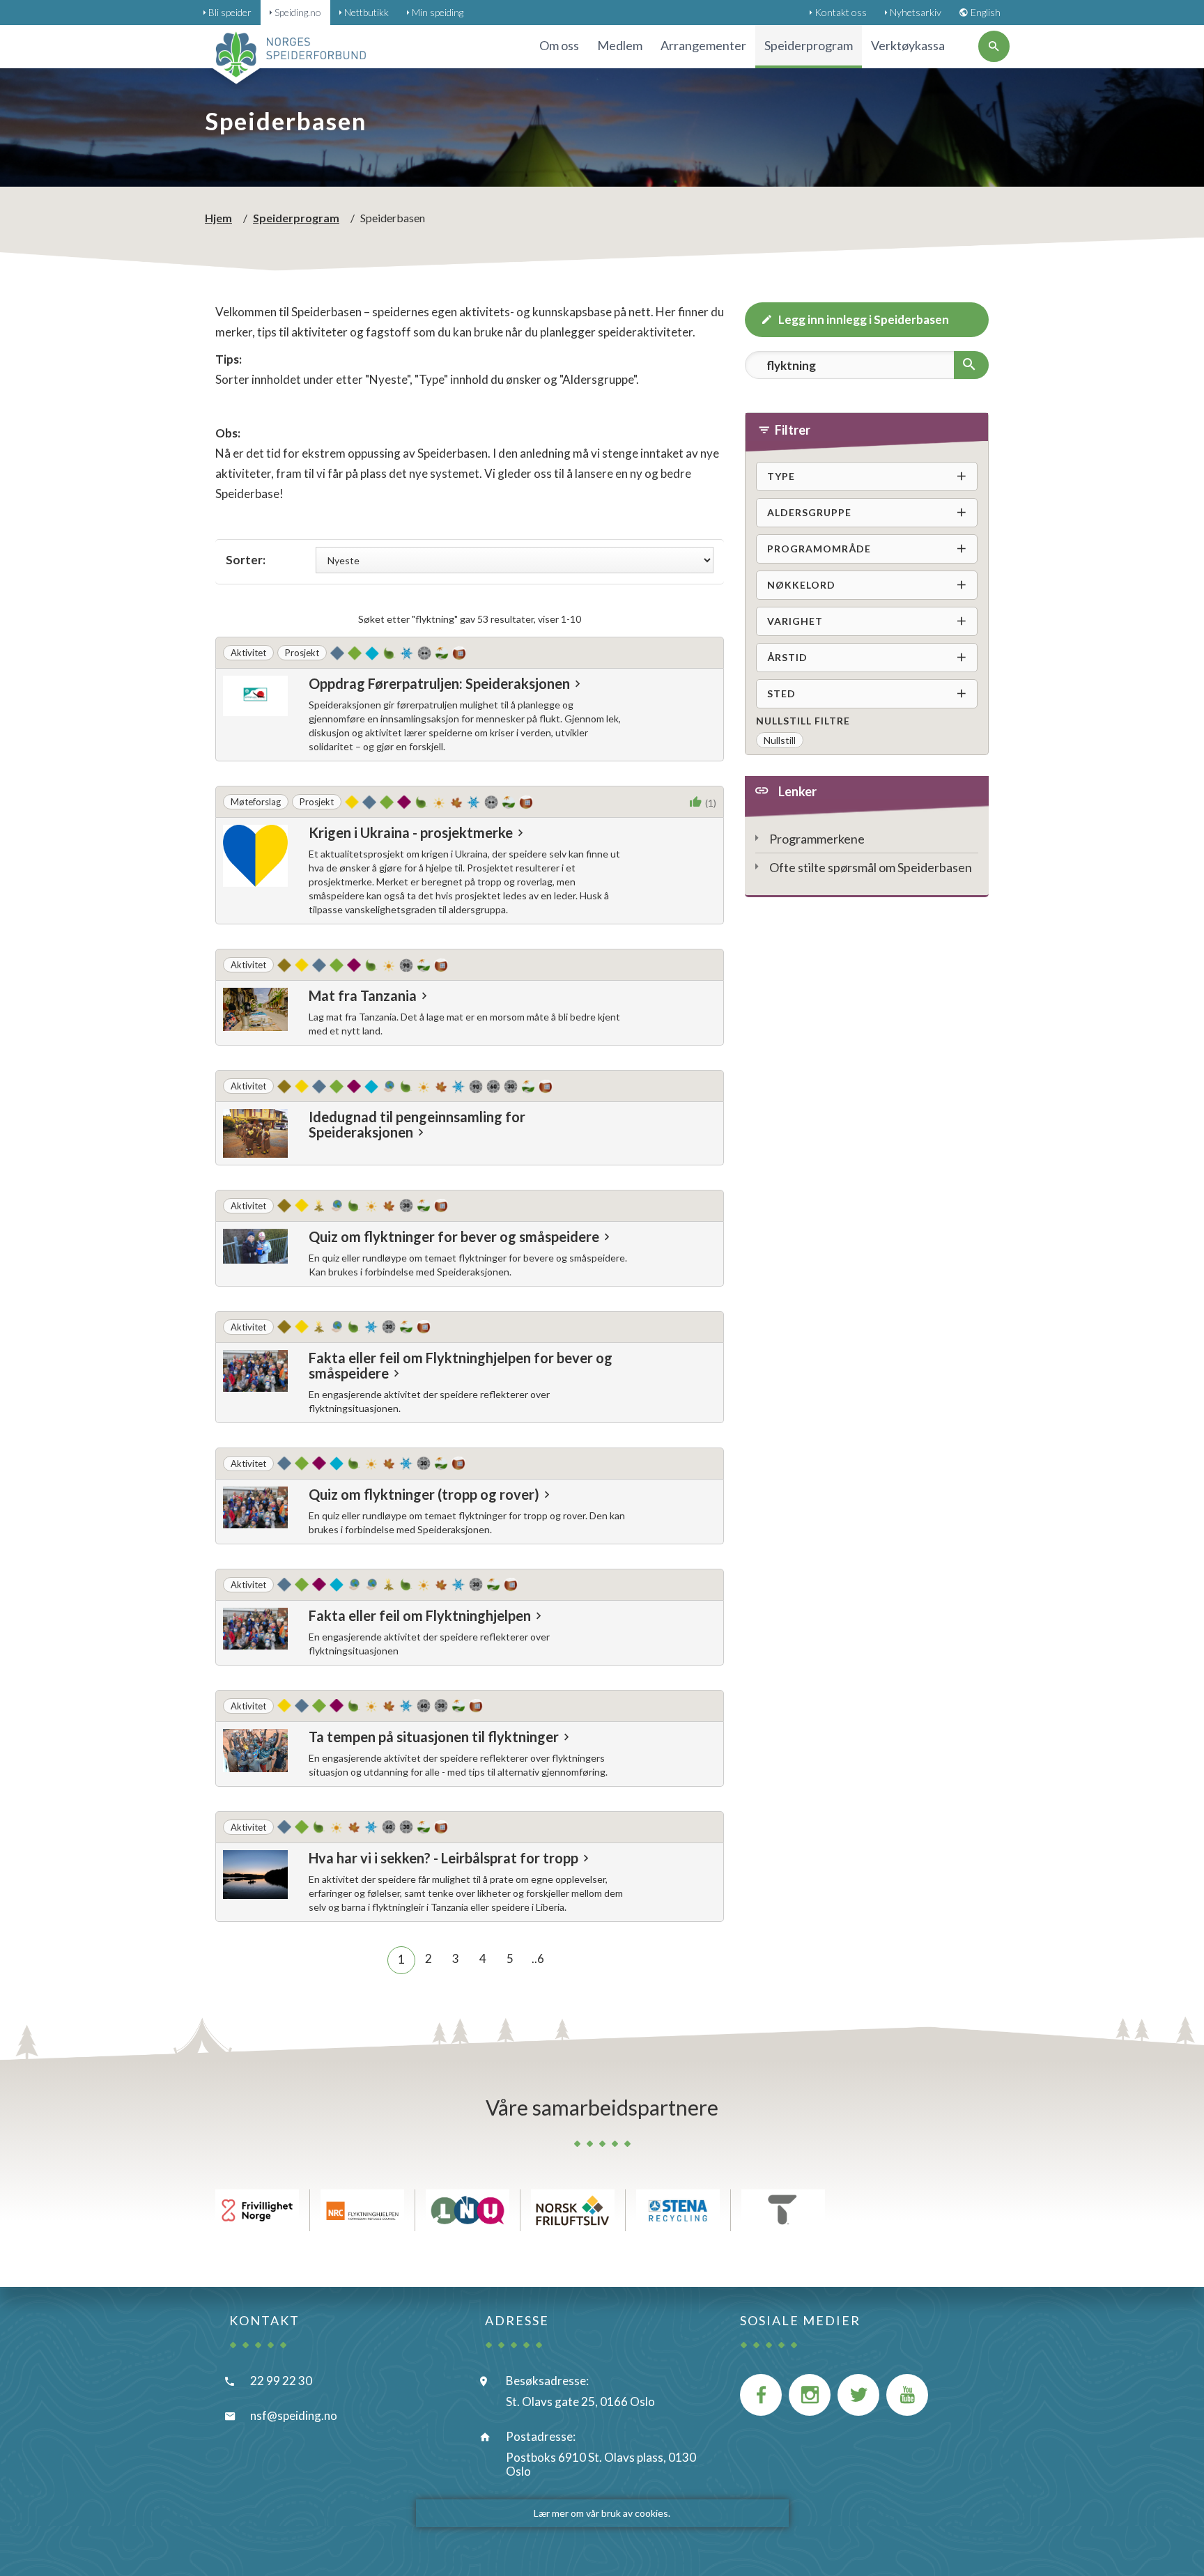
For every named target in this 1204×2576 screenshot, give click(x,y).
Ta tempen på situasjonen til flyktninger (434, 1737)
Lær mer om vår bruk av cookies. (602, 2513)
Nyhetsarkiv (916, 12)
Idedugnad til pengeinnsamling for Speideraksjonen (417, 1124)
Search (769, 396)
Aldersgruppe (809, 512)
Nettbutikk (366, 12)
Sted (781, 693)
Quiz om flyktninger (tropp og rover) (424, 1494)
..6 (538, 1958)
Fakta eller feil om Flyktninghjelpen (420, 1615)
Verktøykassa (908, 45)
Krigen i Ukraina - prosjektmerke (411, 832)
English (986, 12)
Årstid (787, 657)
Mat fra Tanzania (363, 995)
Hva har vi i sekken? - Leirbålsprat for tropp (443, 1858)
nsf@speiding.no (294, 2415)
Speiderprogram (296, 218)
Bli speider (230, 12)
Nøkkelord (801, 585)
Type (781, 476)
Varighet (795, 621)
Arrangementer (703, 45)
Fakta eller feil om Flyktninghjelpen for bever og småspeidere (461, 1365)
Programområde (819, 549)
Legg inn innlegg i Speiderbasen (864, 319)
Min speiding (438, 12)
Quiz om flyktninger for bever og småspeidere (454, 1236)
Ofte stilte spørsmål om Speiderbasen (871, 867)
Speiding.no (298, 12)
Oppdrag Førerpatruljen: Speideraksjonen (439, 683)
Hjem (218, 218)
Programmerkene (817, 839)
